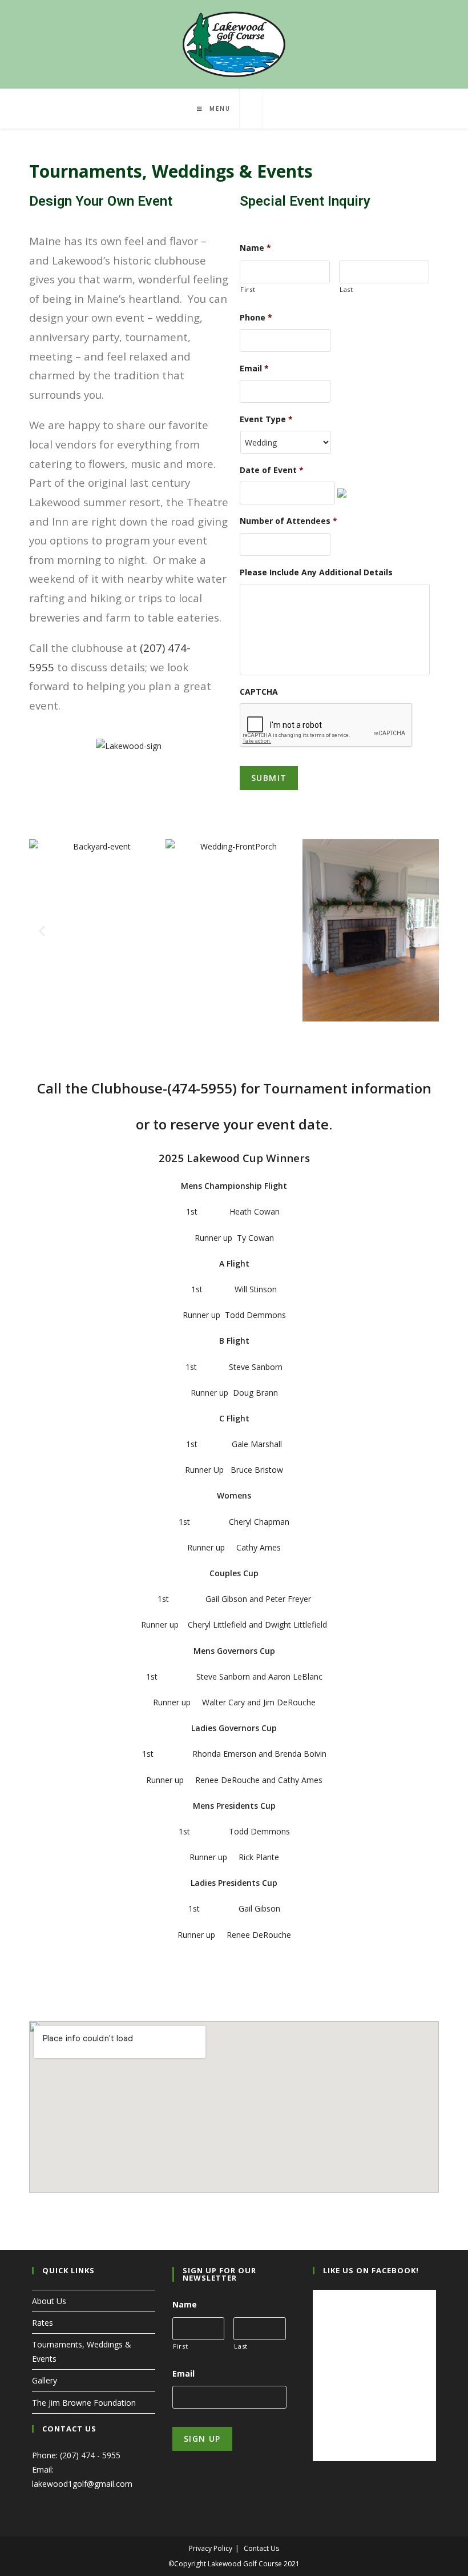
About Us (49, 2301)
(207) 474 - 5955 (90, 2455)
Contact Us (261, 2548)
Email (254, 368)
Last (346, 289)
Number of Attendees (289, 521)
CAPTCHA (259, 692)
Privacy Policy (211, 2548)
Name (255, 248)
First (248, 289)
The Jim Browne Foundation (84, 2403)
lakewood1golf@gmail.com (82, 2484)
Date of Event (272, 470)
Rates (43, 2323)
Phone (256, 318)
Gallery (45, 2380)
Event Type (266, 419)
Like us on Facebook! (371, 2270)
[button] (42, 930)
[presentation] (326, 726)
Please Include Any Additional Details (316, 572)
